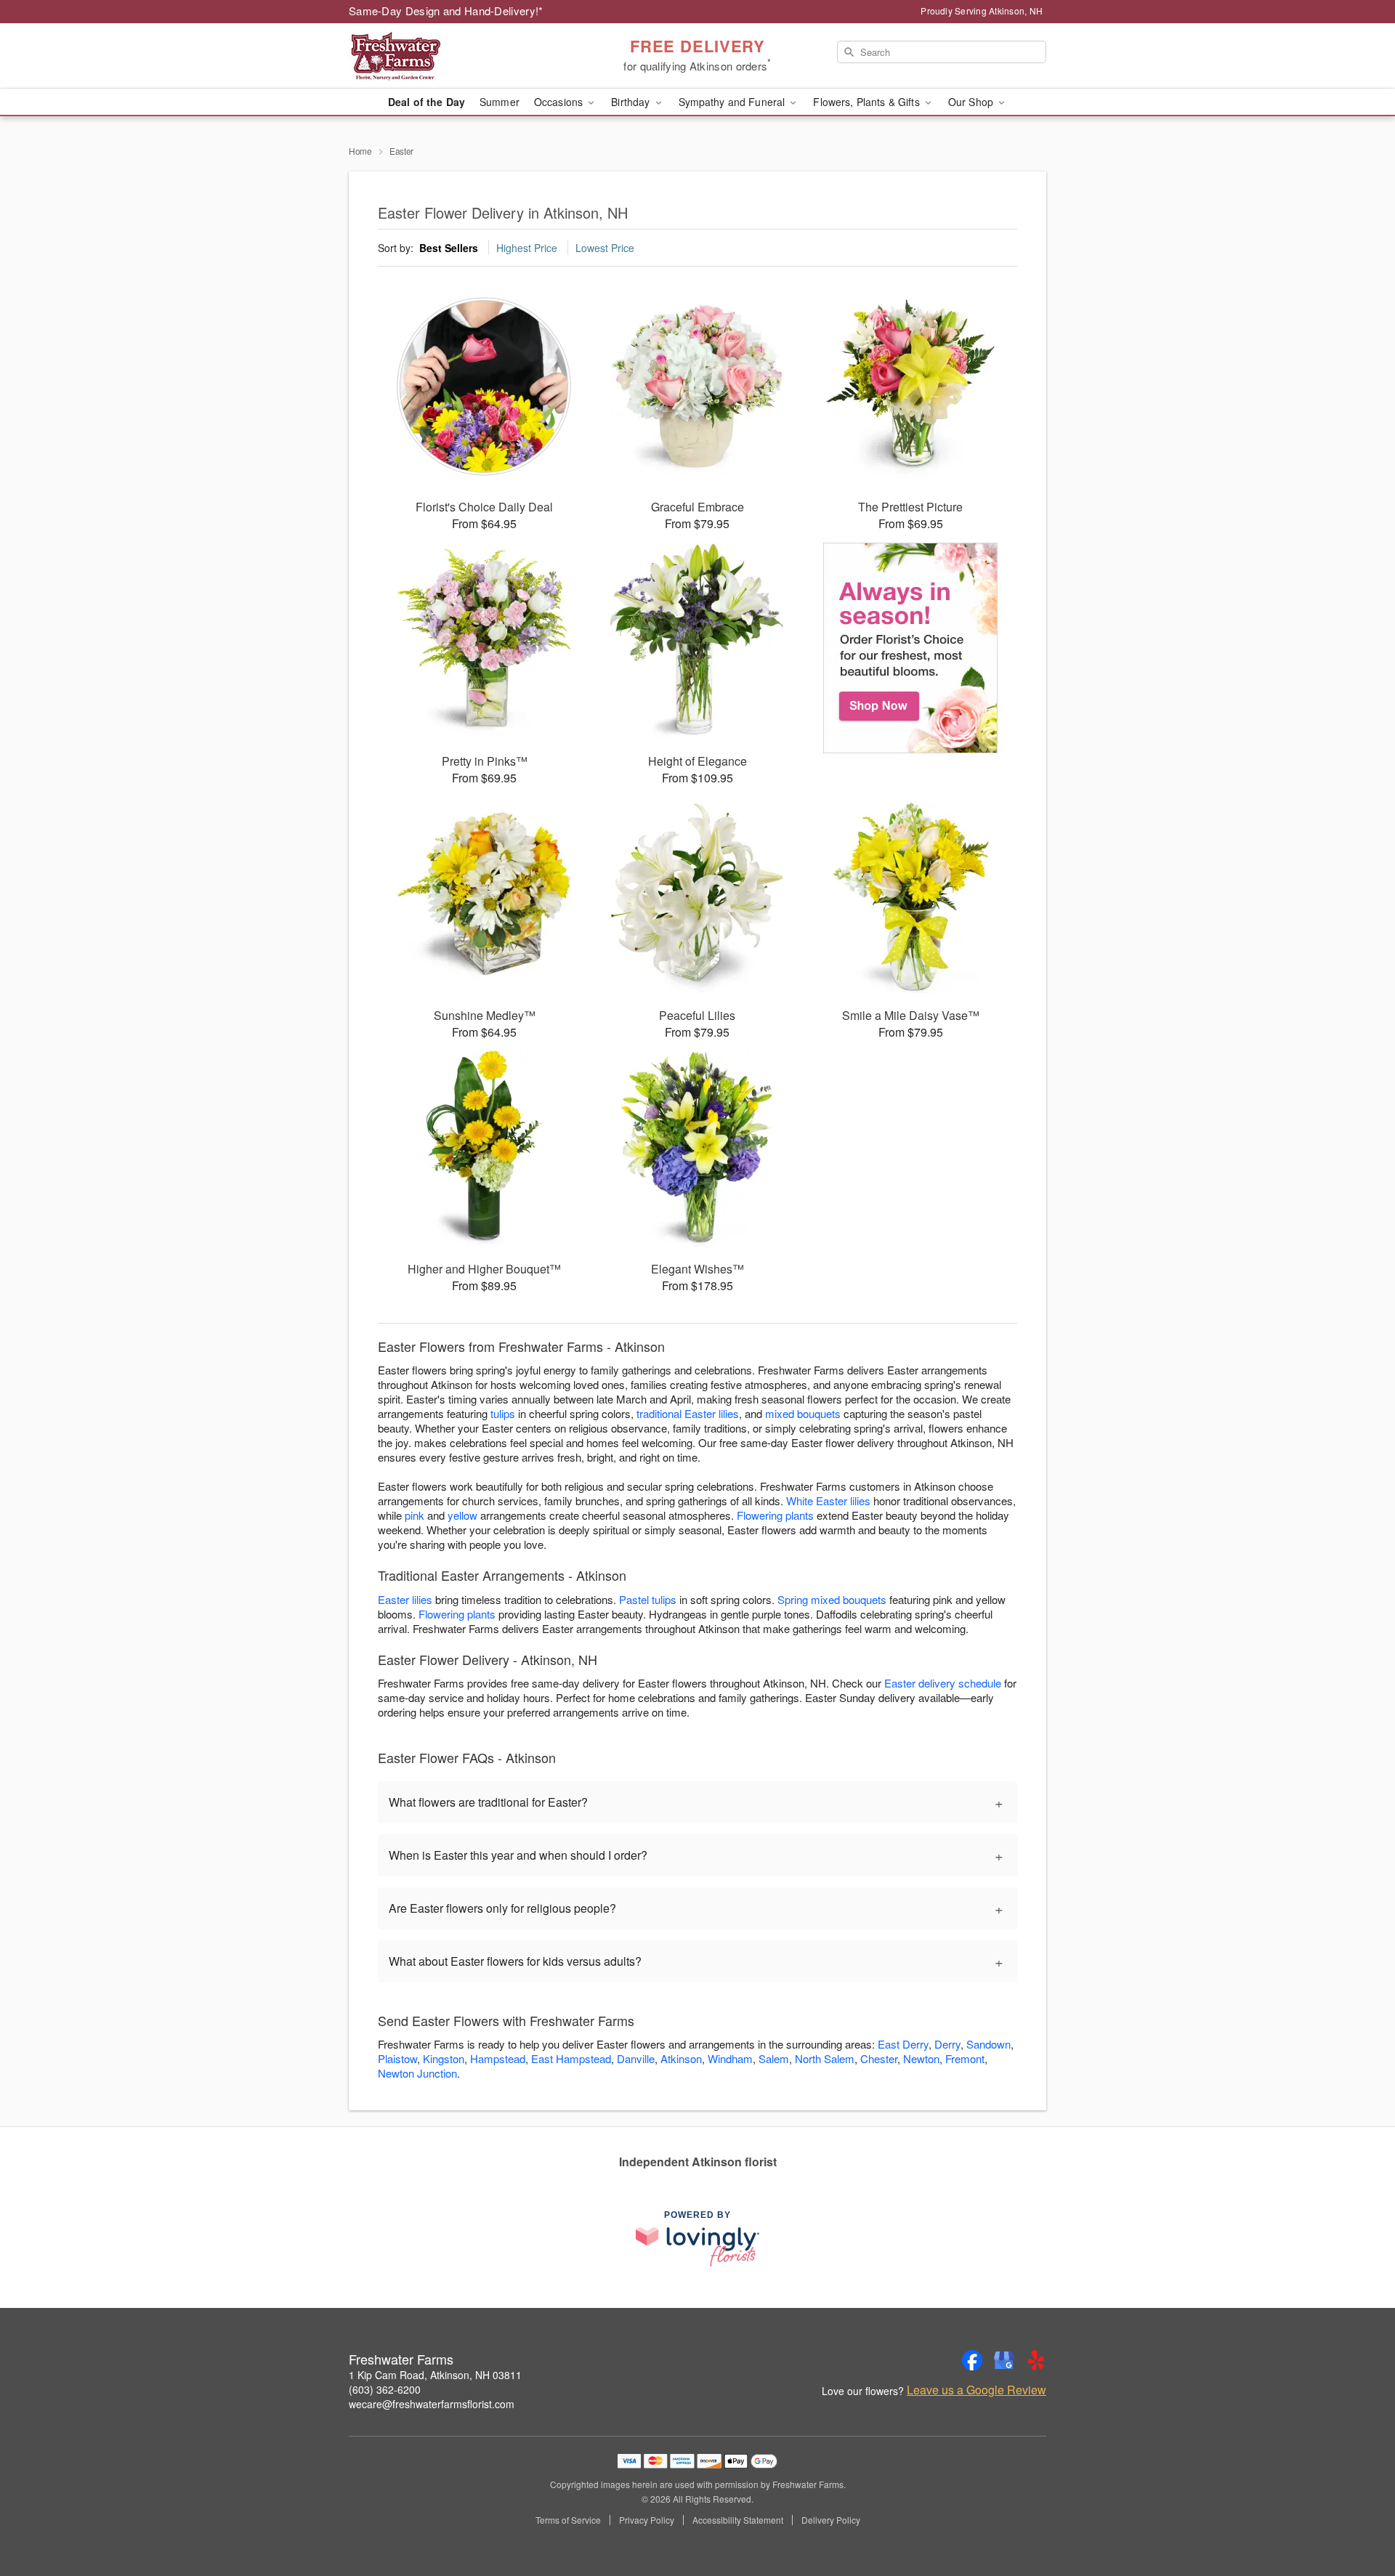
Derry (947, 2044)
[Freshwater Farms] (453, 56)
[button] (1357, 2514)
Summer (500, 102)
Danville (636, 2058)
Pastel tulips (648, 1599)
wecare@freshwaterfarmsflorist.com (432, 2404)
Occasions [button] (560, 102)
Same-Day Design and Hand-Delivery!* (446, 11)
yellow (462, 1515)
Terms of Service (568, 2520)
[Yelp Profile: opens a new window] (1036, 2360)
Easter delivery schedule (943, 1683)
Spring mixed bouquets (832, 1599)
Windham (730, 2058)
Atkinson (681, 2058)
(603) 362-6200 (385, 2389)
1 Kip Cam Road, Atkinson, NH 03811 (435, 2375)
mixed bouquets (803, 1413)
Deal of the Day (426, 102)
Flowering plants (775, 1515)
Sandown (988, 2044)
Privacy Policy (647, 2520)
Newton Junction (417, 2073)
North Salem (825, 2058)
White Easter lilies (828, 1500)
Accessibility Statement (738, 2520)
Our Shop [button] (972, 102)
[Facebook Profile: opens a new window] (972, 2360)
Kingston (444, 2058)
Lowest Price (605, 248)
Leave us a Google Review (976, 2390)
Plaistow (397, 2058)
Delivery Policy (831, 2520)
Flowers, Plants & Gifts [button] (868, 102)
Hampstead (498, 2058)
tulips (503, 1413)
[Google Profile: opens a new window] (1004, 2360)
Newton (921, 2058)
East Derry (903, 2044)
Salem (774, 2058)
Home (360, 151)
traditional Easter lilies (688, 1413)
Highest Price (527, 248)
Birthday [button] (632, 102)
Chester (879, 2058)
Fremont (965, 2058)
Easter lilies (405, 1599)
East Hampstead (571, 2058)
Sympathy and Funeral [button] (733, 102)
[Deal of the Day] (911, 648)
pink (415, 1515)
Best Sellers (449, 248)
